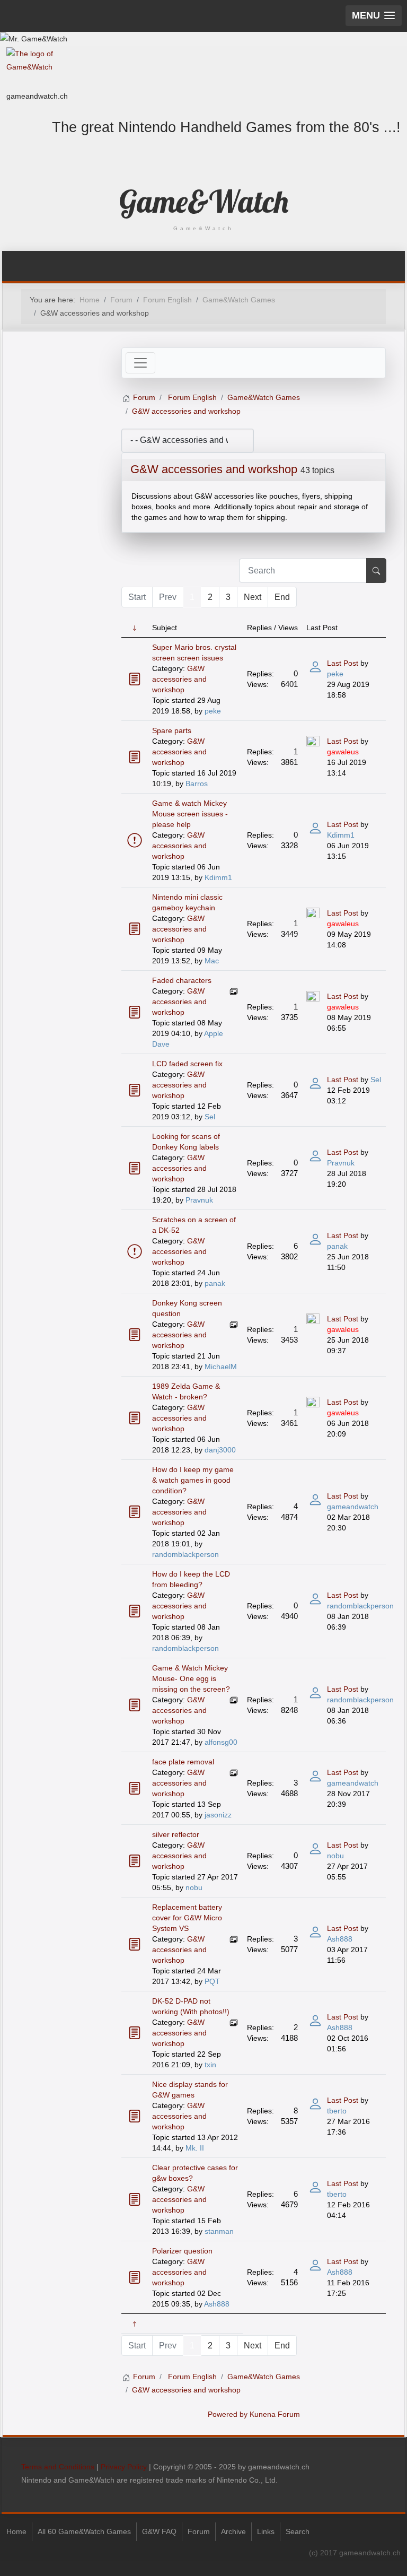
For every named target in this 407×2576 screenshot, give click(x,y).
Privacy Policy (124, 2467)
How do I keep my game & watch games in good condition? (193, 1480)
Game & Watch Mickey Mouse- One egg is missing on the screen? (191, 1678)
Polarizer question (182, 2251)
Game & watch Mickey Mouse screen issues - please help (190, 814)
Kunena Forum (275, 2414)
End (282, 597)
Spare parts (172, 730)
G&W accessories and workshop (214, 469)
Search (298, 2531)
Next (253, 597)
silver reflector (176, 1834)
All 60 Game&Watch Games (84, 2531)
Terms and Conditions (58, 2467)
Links (266, 2531)
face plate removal (183, 1762)
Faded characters (182, 980)
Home (16, 2531)
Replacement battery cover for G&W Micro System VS (187, 1918)
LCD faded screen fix (187, 1064)
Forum (199, 2531)
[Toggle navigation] (140, 363)
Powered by (228, 2414)
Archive (233, 2531)
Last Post (343, 663)
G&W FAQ (159, 2531)
